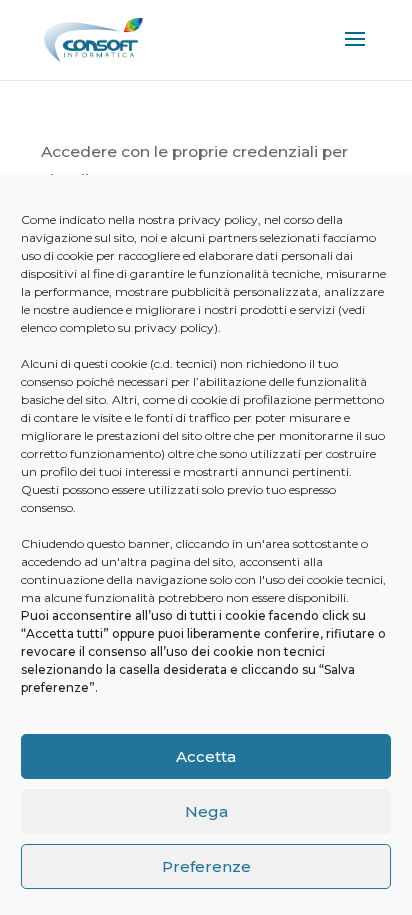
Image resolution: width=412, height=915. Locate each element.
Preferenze (206, 866)
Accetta (206, 756)
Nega (206, 811)
